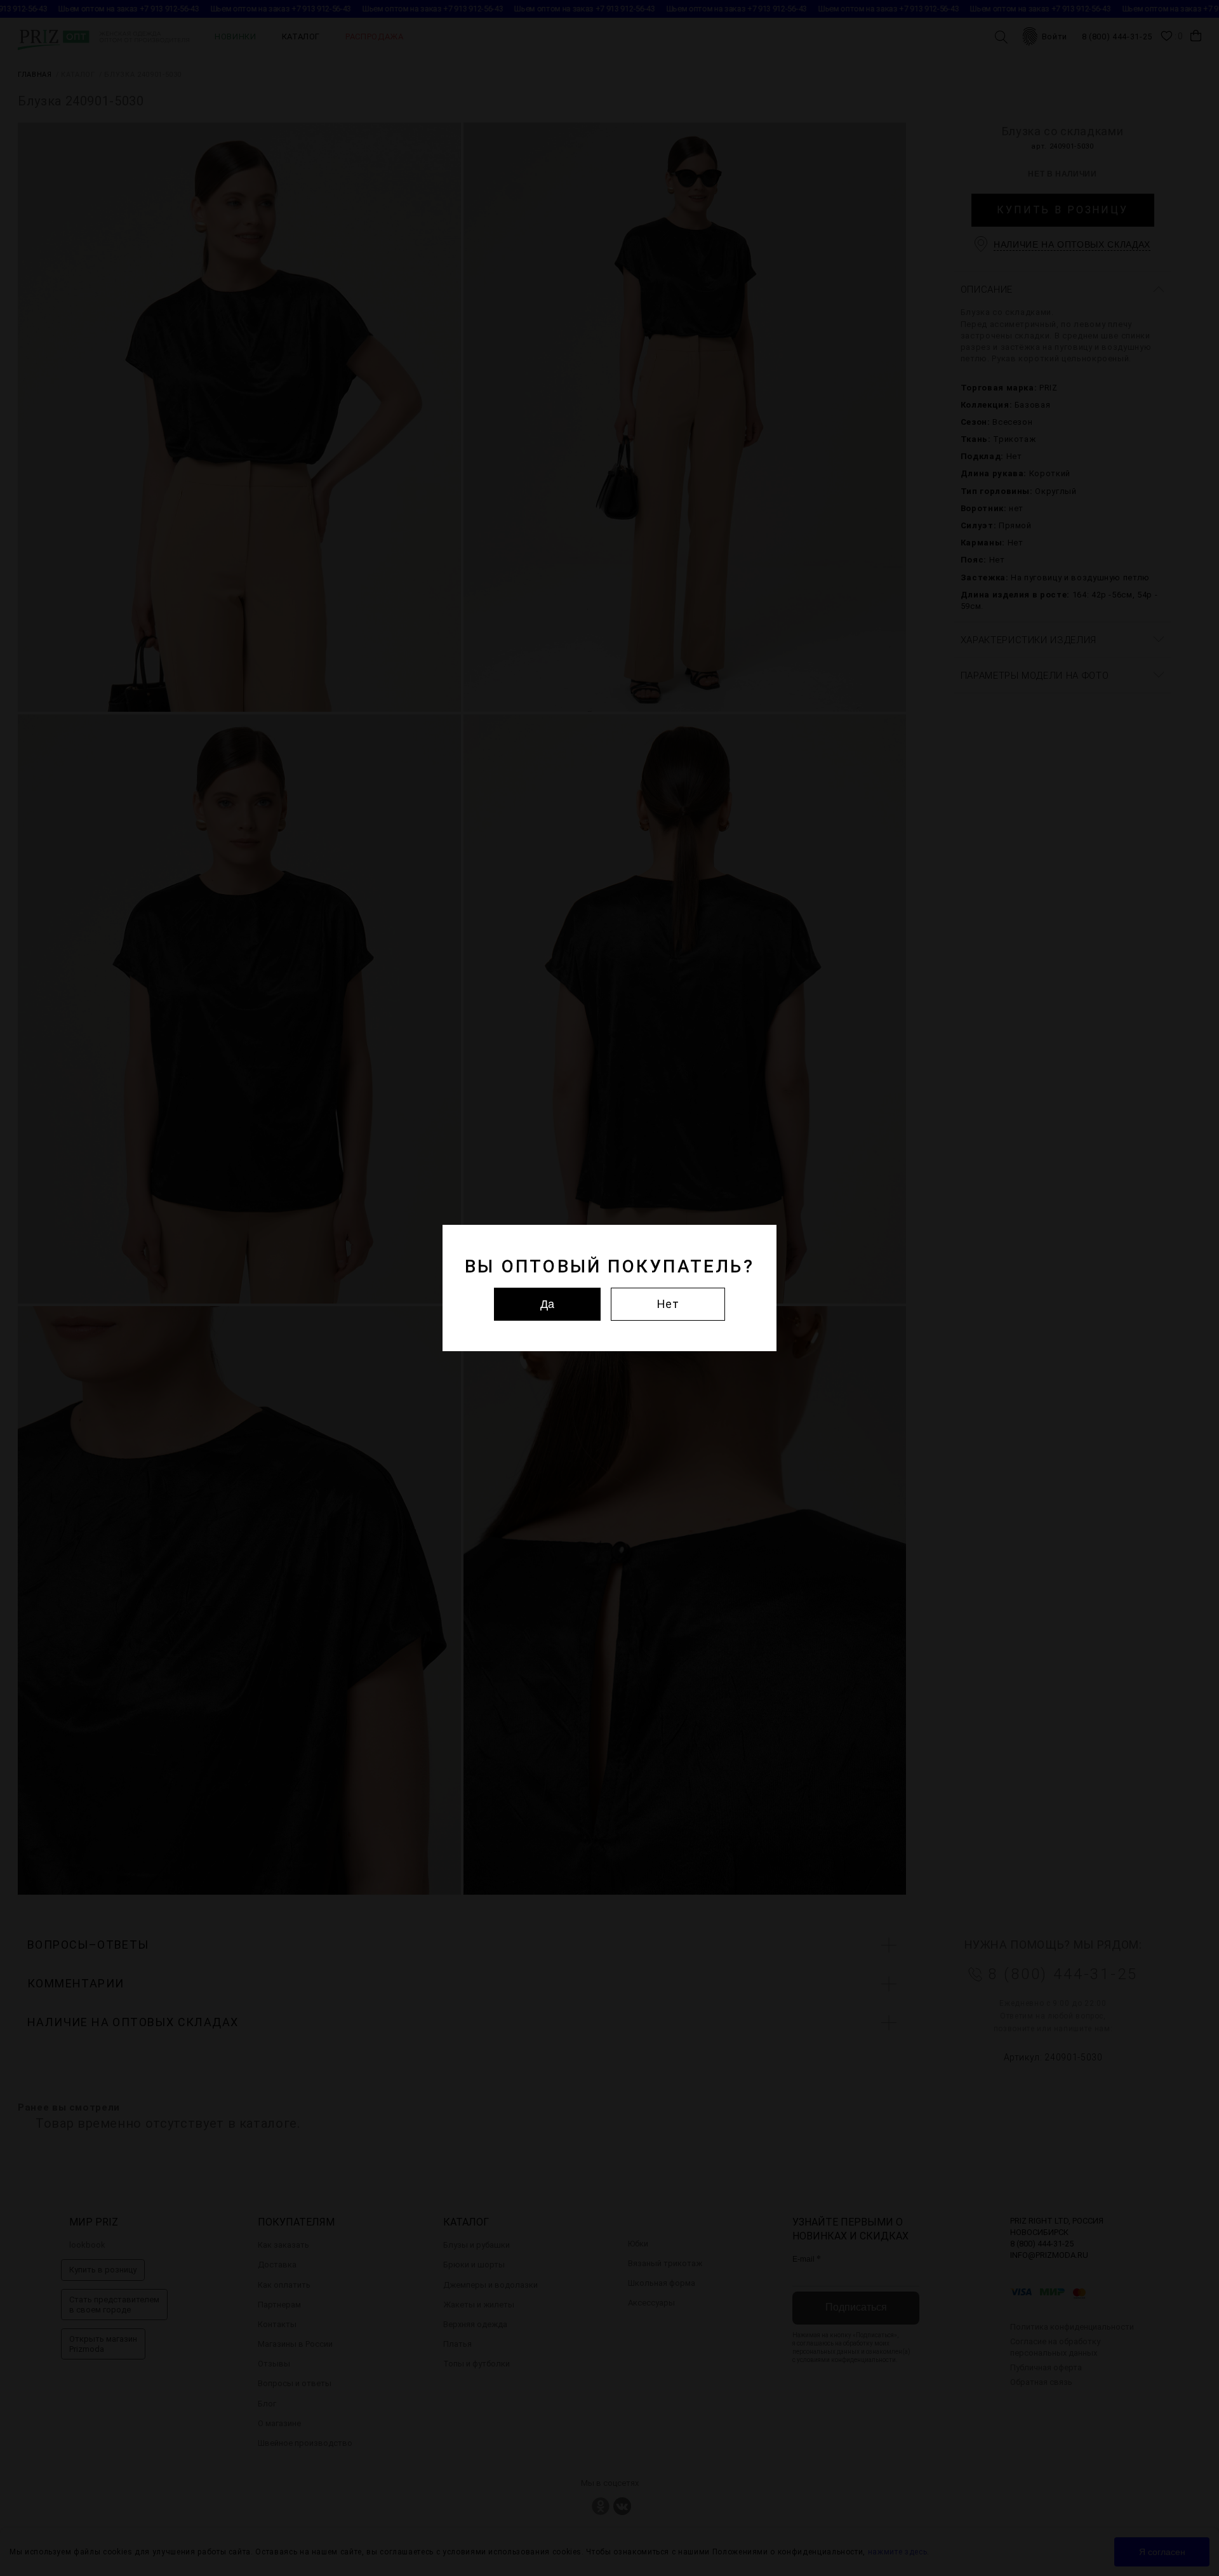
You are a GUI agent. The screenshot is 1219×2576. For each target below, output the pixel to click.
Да (547, 1304)
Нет (668, 1304)
